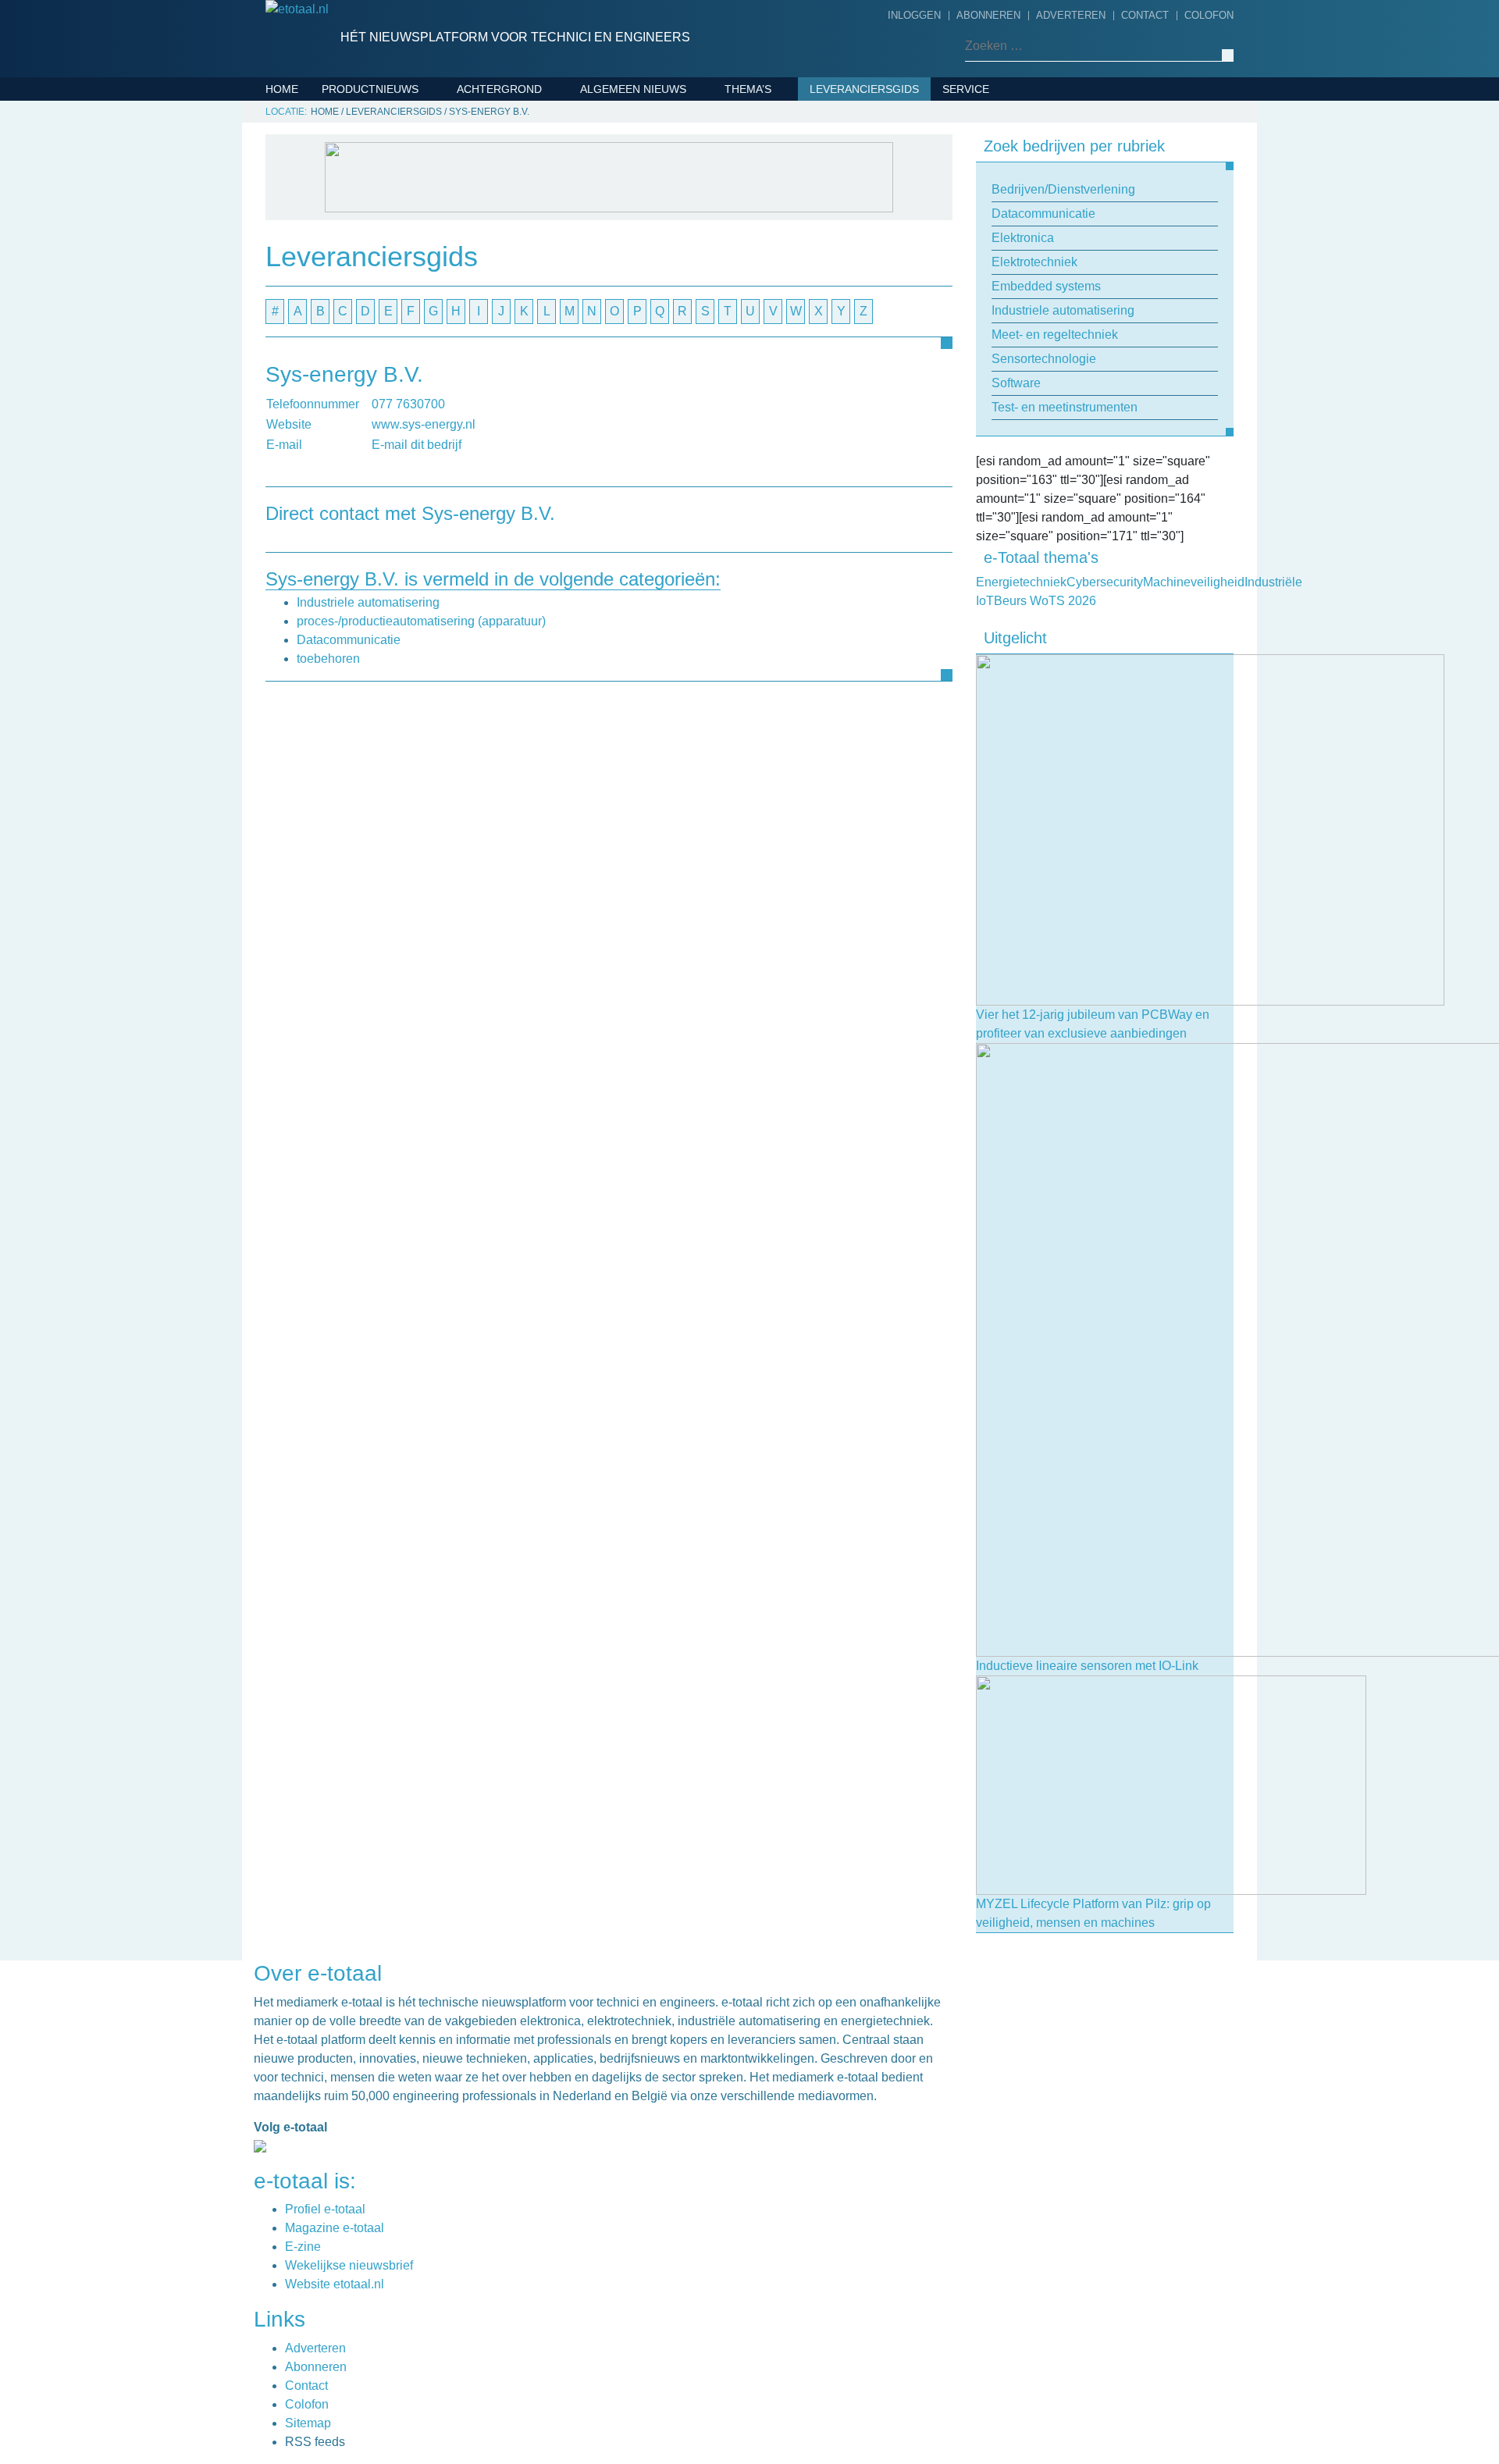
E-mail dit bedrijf (417, 445)
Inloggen (914, 15)
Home (282, 89)
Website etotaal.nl (335, 2284)
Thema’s (748, 89)
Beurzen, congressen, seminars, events (684, 197)
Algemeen (614, 112)
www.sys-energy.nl (424, 424)
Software (356, 306)
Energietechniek (780, 161)
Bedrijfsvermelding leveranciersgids (1008, 124)
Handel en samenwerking (661, 304)
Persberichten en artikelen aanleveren (1032, 172)
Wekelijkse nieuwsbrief (349, 2265)
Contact (1145, 15)
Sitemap (308, 2423)
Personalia (618, 472)
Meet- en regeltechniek (398, 258)
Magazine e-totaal (335, 2228)
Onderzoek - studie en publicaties (652, 388)
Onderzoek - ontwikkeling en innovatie (674, 340)
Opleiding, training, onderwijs (678, 424)
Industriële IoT (775, 185)
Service (966, 89)
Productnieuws (370, 89)
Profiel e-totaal (325, 2209)
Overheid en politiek (647, 448)
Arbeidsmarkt (627, 137)
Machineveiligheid (784, 209)
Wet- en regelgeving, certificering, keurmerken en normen (677, 520)
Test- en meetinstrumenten (410, 330)
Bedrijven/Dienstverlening (408, 112)
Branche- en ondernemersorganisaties (667, 244)
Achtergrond (499, 89)
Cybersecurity (774, 137)
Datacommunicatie (382, 137)
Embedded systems (383, 209)
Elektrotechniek (378, 185)
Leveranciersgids (864, 89)
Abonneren (988, 15)
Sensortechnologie (388, 282)
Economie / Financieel (650, 280)
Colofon (1209, 15)
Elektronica (364, 161)
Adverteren (1071, 15)
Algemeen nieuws (633, 89)
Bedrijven (614, 161)
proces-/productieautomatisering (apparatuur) (421, 621)
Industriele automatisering (411, 233)
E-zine (303, 2247)
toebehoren (328, 659)
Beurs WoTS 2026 (779, 112)
